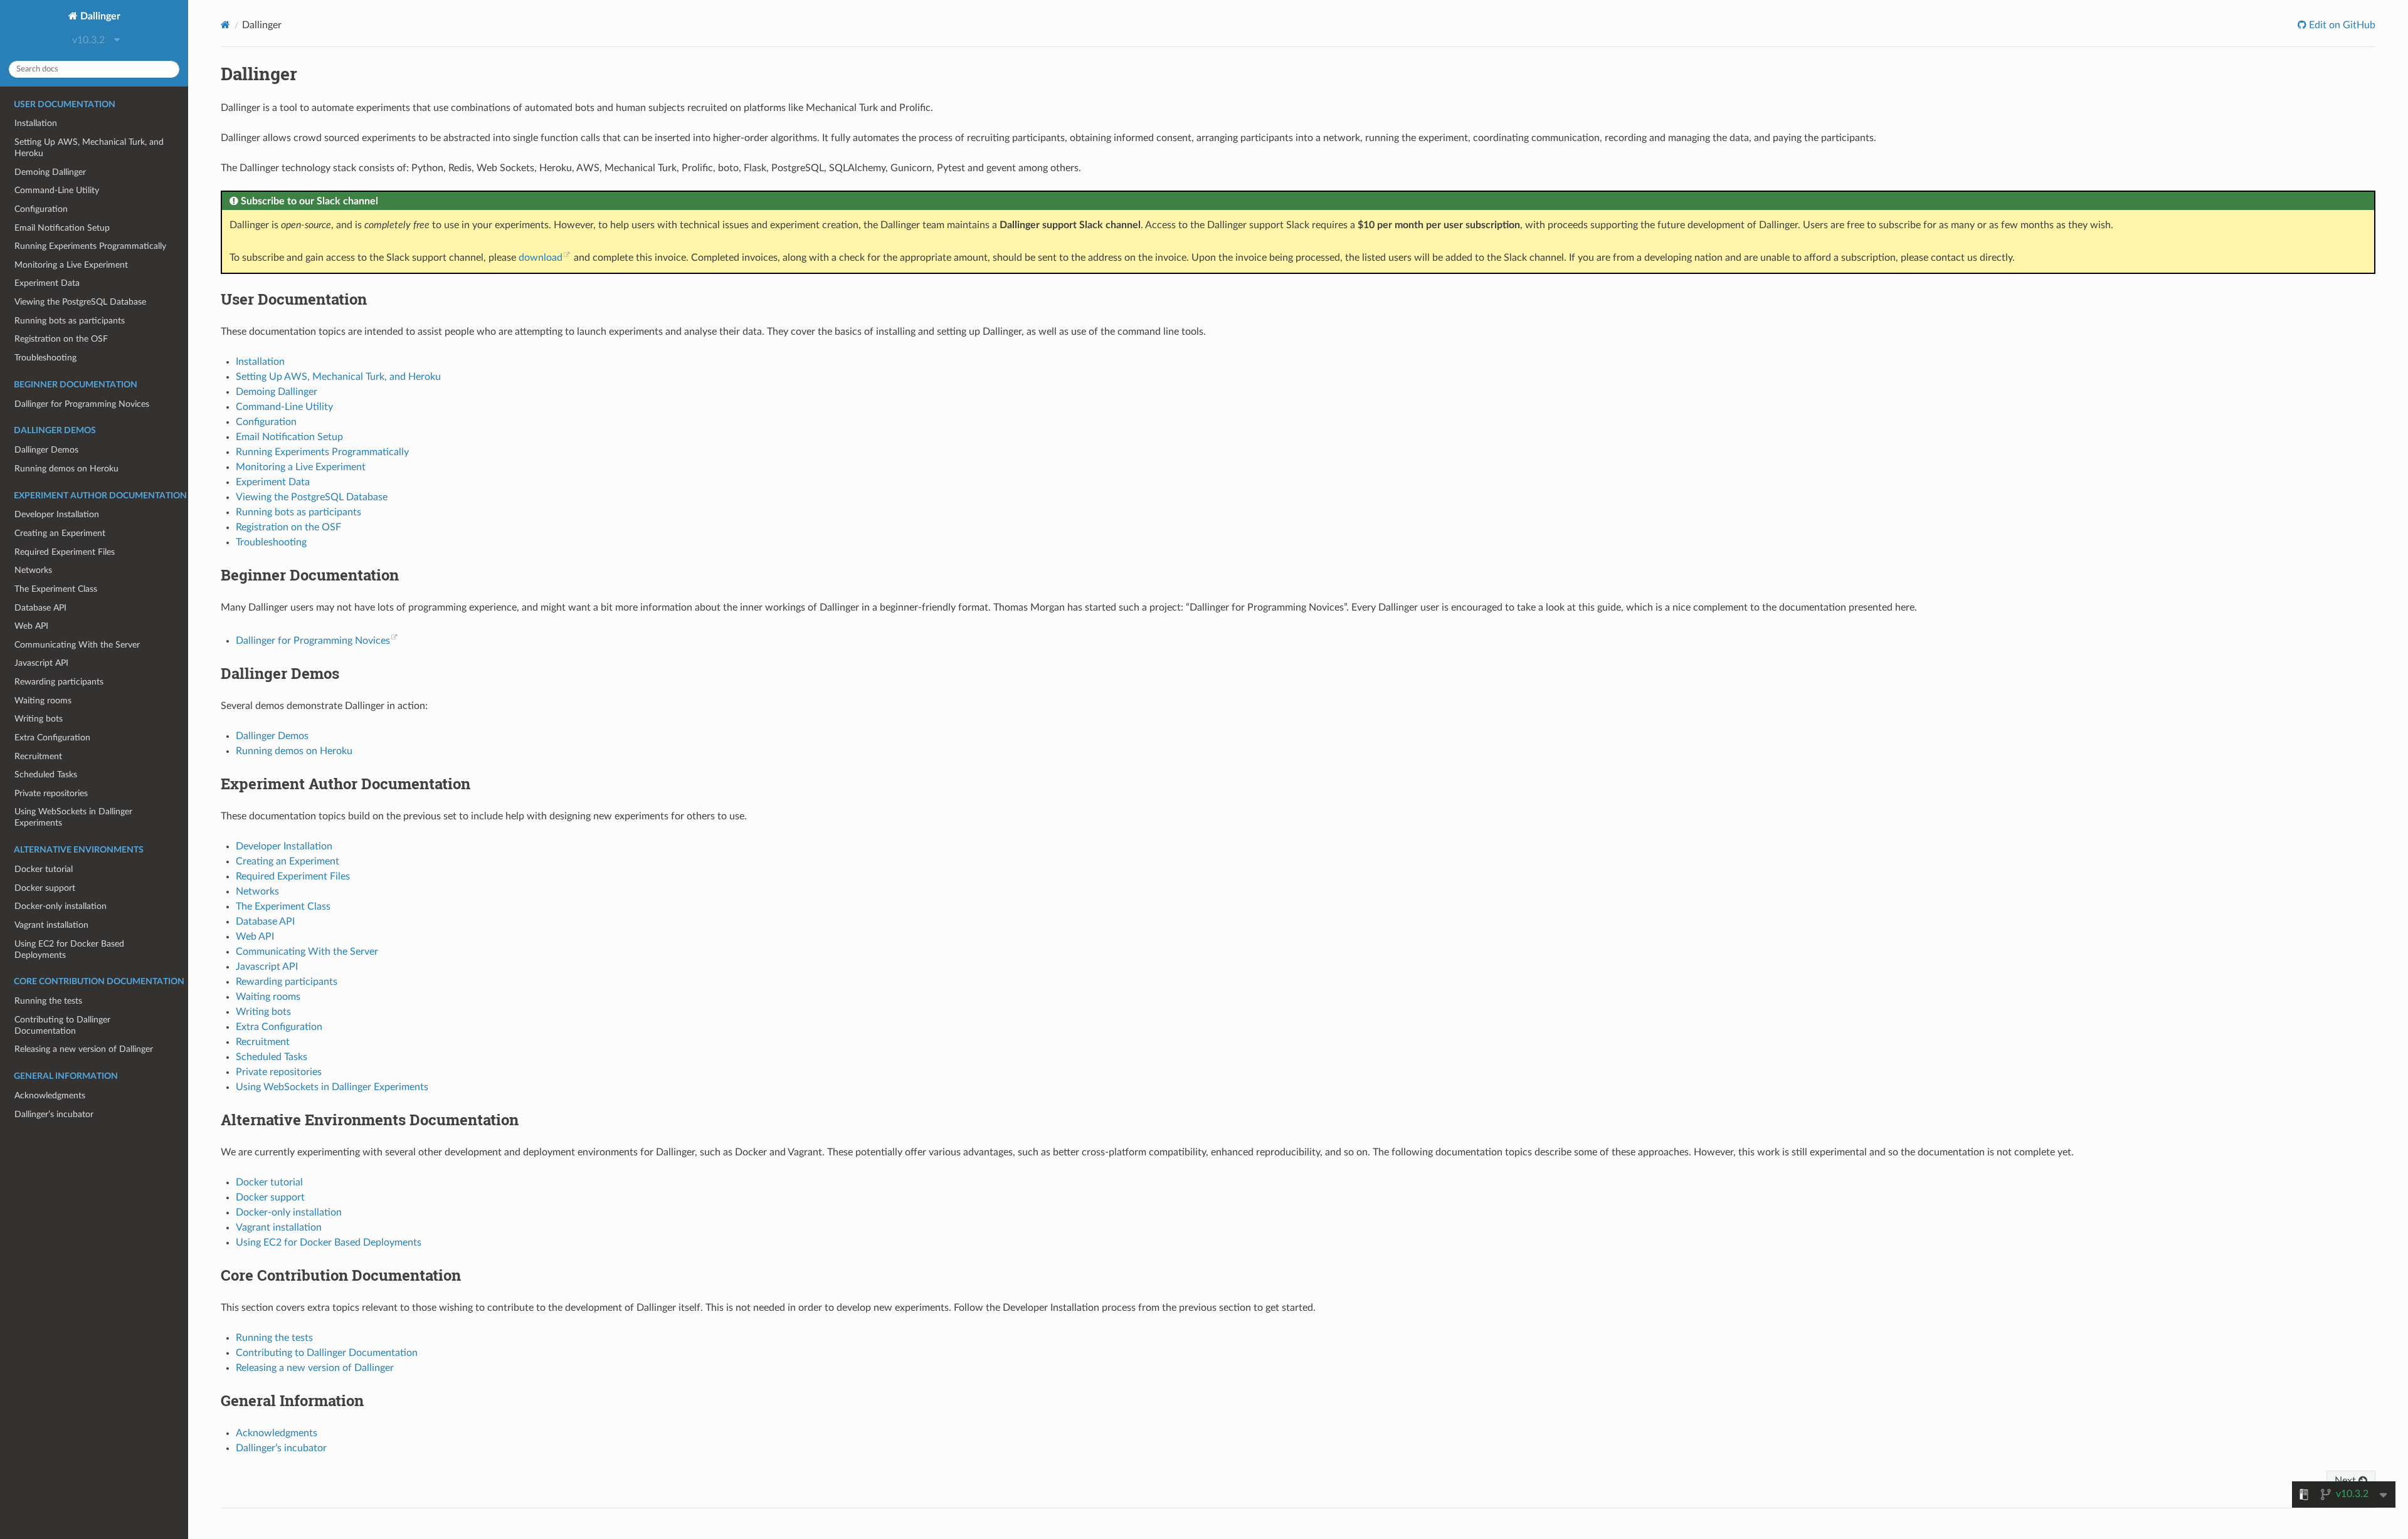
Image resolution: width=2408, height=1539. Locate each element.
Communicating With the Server (77, 645)
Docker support (45, 888)
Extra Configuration (52, 738)
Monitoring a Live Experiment (71, 265)
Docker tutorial (44, 869)
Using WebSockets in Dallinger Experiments (73, 817)
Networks (33, 570)
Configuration (41, 209)
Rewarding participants (59, 682)
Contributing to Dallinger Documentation (62, 1025)
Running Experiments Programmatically (90, 246)
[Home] (225, 25)
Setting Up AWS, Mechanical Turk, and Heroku (89, 148)
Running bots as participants (70, 321)
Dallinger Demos (46, 450)
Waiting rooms (43, 701)
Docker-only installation (61, 906)
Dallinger (99, 16)
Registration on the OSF (61, 339)
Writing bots (39, 719)
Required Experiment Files (65, 552)
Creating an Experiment (60, 533)
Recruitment (38, 756)
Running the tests (48, 1001)
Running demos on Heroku (66, 469)
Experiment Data (47, 283)
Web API (31, 626)
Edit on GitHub (2341, 25)
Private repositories (51, 793)
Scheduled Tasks (46, 775)
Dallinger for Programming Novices (82, 404)
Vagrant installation (51, 925)
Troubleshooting (45, 358)
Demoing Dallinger (50, 172)
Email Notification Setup (62, 228)
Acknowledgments (50, 1095)
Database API (40, 608)
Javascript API (41, 663)
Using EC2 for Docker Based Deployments (69, 949)
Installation (36, 123)
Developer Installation (57, 514)
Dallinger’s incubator (54, 1114)
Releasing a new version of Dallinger (84, 1049)
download (541, 258)
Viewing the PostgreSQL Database (80, 302)
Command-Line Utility (57, 190)
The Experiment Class (56, 589)
